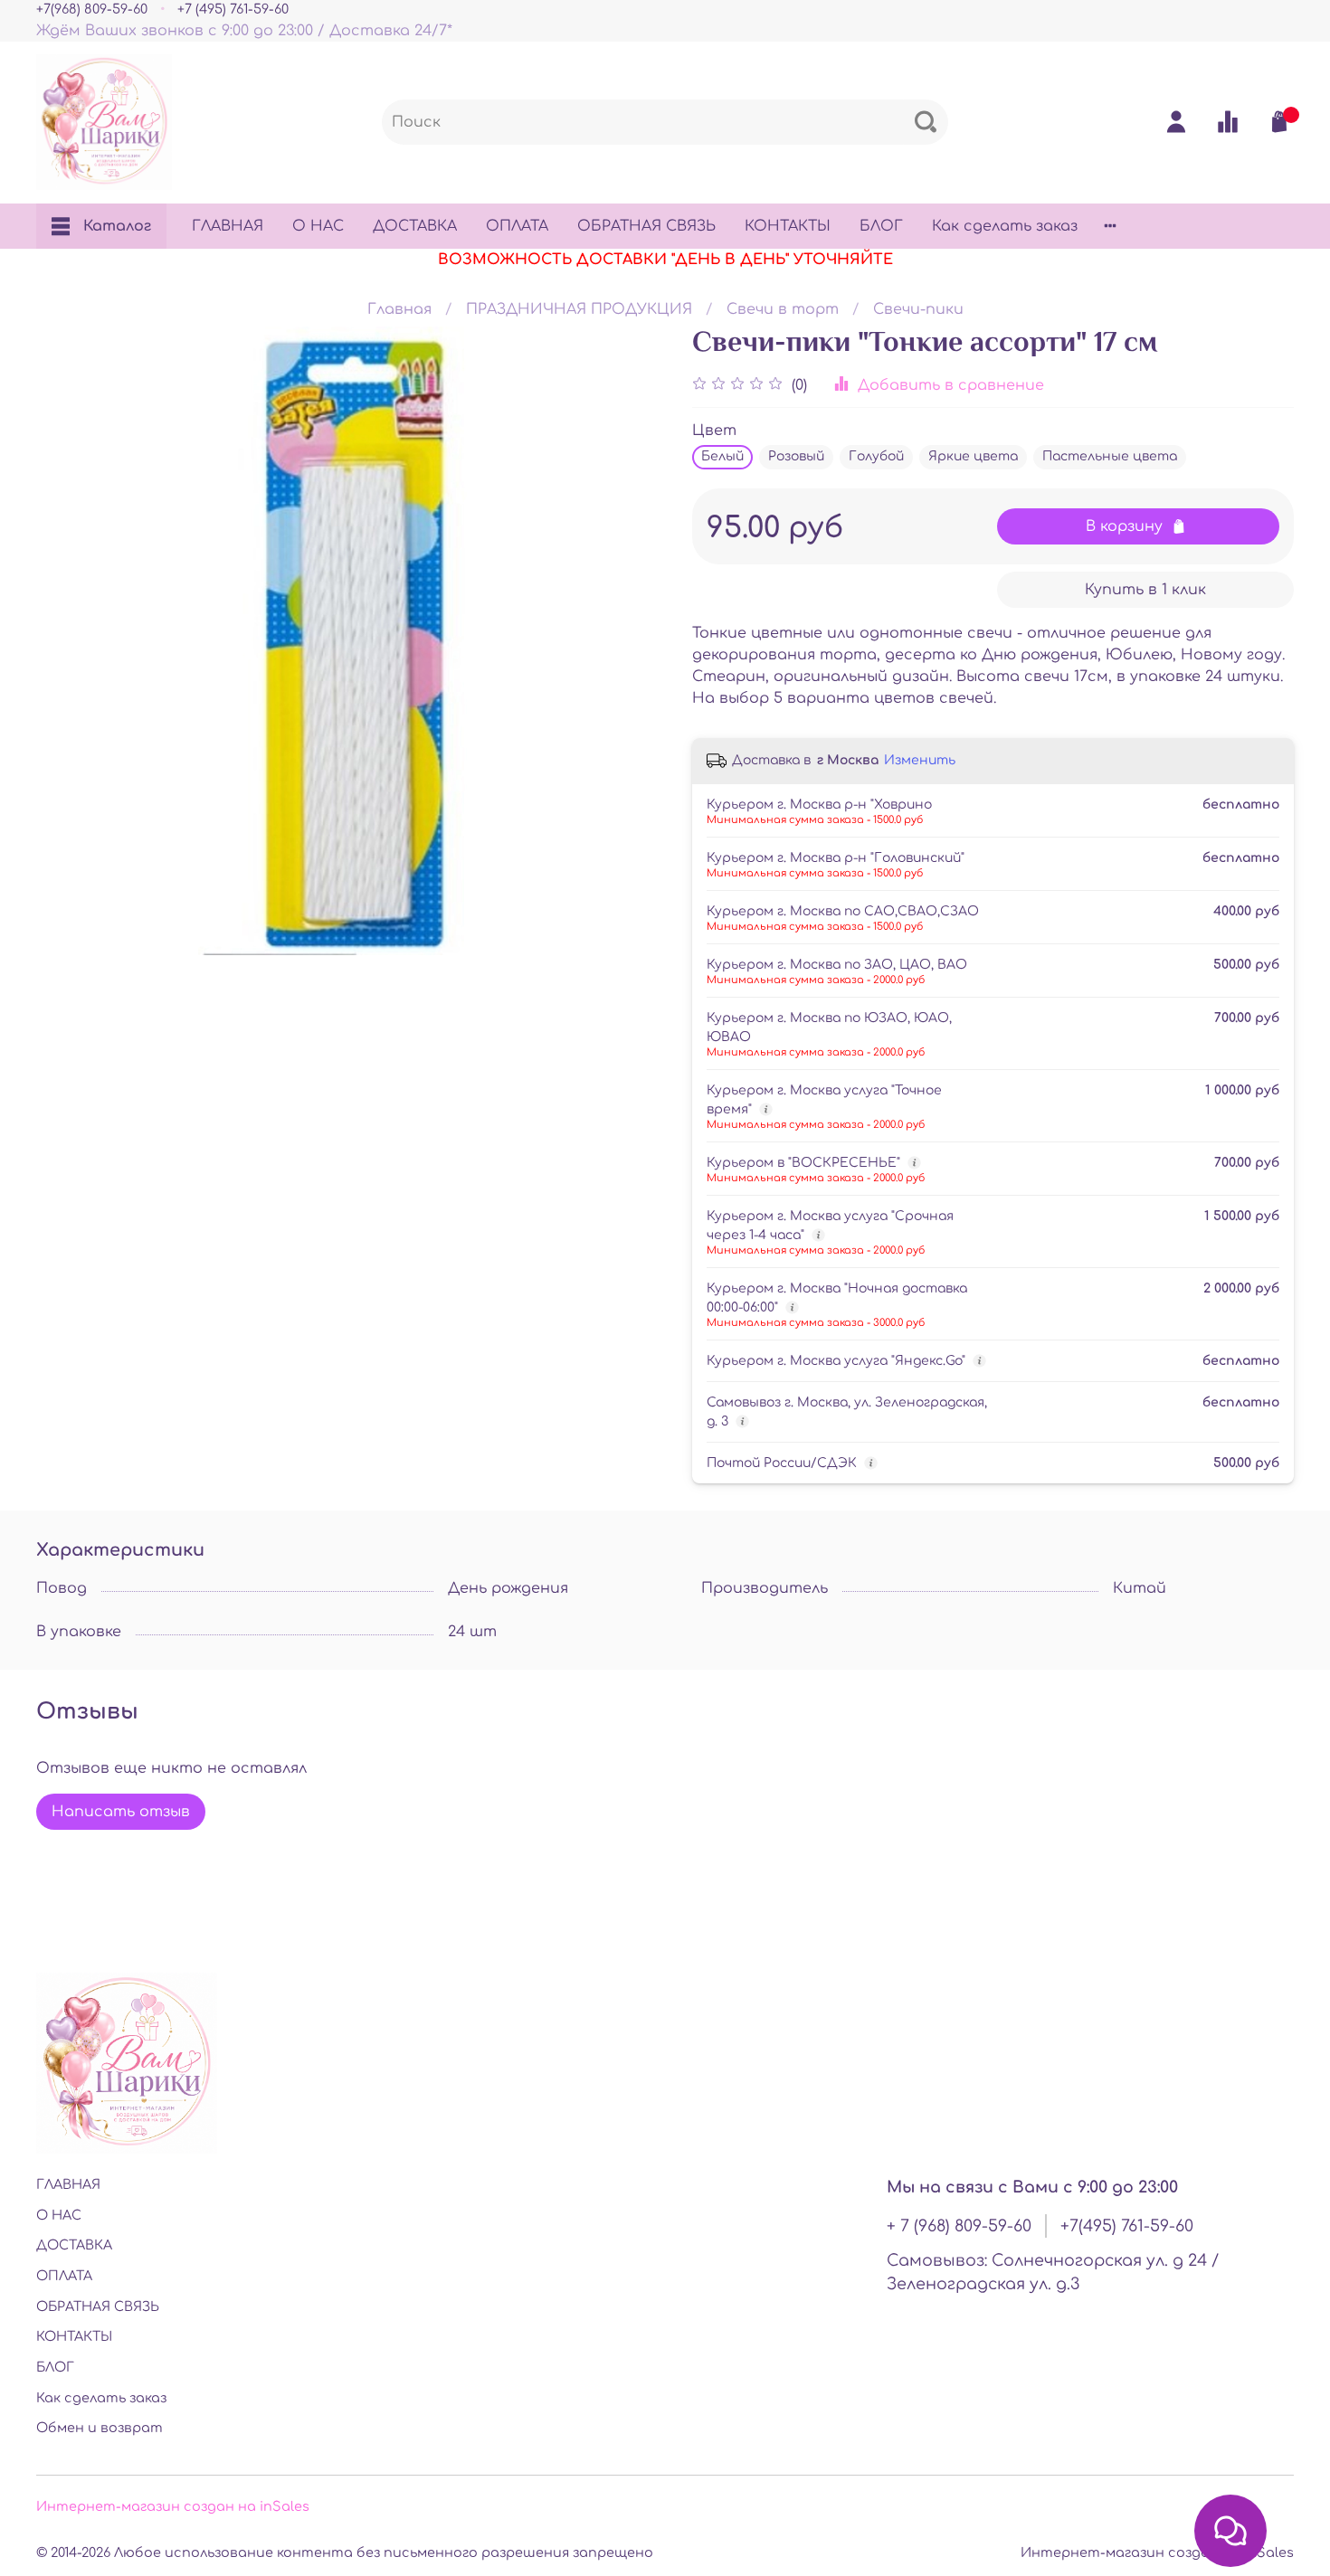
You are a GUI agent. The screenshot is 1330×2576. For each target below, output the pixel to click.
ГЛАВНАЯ (228, 226)
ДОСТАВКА (415, 226)
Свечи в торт (783, 309)
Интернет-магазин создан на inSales (173, 2506)
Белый (722, 456)
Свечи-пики (918, 309)
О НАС (318, 226)
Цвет (714, 431)
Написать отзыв (121, 1812)
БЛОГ (881, 226)
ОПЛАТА (517, 226)
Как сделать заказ (1005, 226)
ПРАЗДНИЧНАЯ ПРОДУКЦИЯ (579, 309)
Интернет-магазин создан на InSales (1157, 2552)
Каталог (117, 226)
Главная (399, 309)
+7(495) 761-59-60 (1127, 2226)
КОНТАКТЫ (788, 226)
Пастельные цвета (1110, 456)
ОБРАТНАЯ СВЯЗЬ (646, 226)
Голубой (876, 456)
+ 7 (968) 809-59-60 (959, 2226)
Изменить (920, 760)
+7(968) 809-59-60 (92, 9)
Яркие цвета (973, 456)
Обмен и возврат (100, 2428)
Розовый (796, 456)
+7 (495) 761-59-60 (233, 9)
